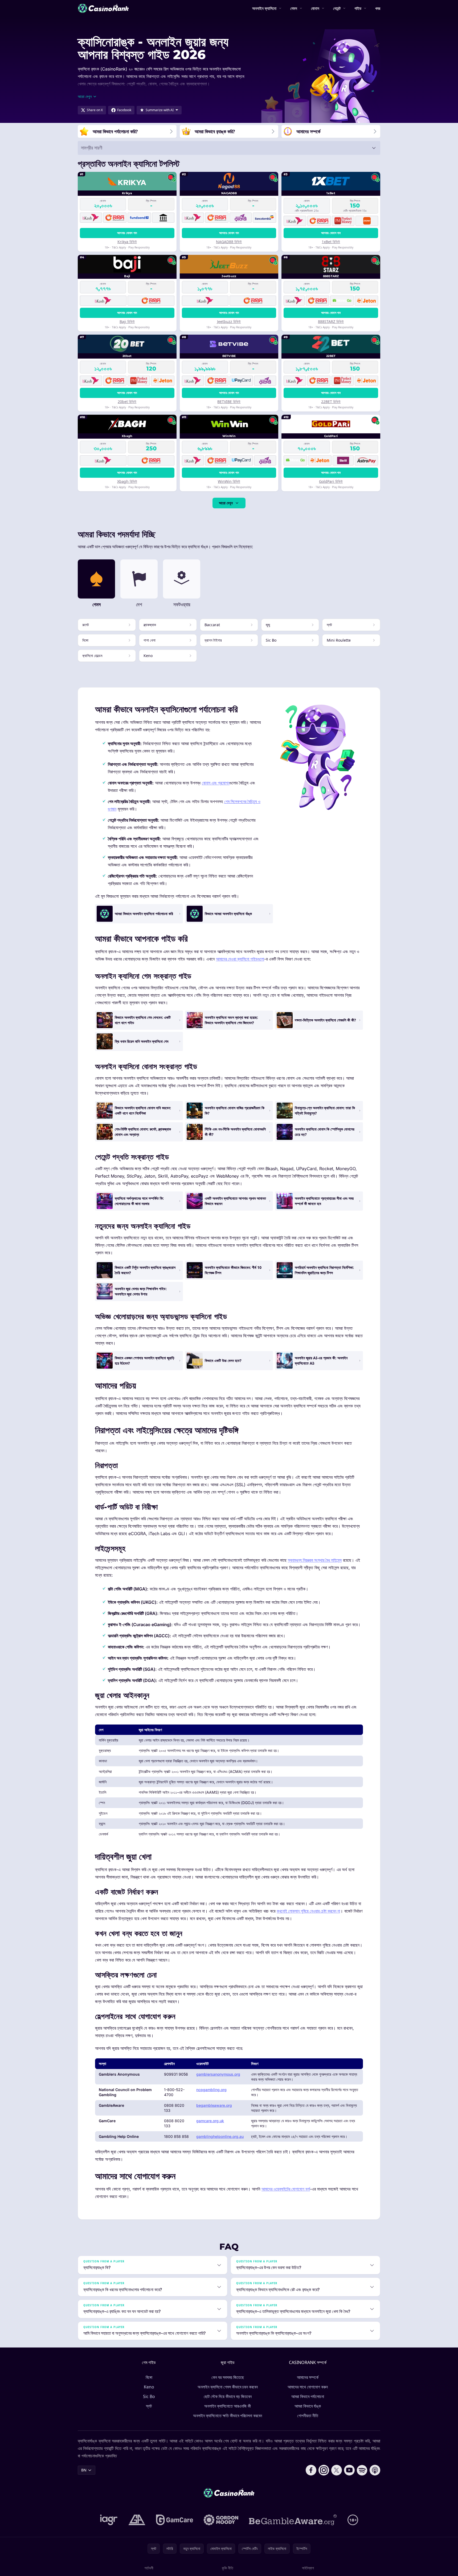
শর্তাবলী (149, 2568)
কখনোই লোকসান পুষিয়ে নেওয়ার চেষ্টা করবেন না (308, 1911)
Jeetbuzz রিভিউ (229, 321)
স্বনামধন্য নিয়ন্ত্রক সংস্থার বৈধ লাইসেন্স (315, 1560)
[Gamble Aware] (293, 2520)
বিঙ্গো (149, 2377)
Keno (149, 2387)
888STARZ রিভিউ (331, 321)
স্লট (149, 2406)
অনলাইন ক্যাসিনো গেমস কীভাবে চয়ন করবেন (228, 2387)
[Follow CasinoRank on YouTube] (349, 2470)
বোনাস (315, 8)
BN (84, 2470)
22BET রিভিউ (331, 402)
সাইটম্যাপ (308, 2568)
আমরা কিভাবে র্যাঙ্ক (308, 2406)
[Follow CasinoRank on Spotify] (362, 2470)
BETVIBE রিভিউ (229, 402)
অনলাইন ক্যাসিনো (264, 8)
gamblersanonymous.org (218, 2074)
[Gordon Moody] (221, 2520)
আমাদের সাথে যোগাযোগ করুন (308, 2387)
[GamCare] (175, 2520)
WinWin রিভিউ (229, 481)
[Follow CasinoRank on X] (337, 2470)
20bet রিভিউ (127, 402)
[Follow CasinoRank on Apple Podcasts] (375, 2470)
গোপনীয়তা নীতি (308, 2416)
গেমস (294, 8)
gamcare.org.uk (210, 2121)
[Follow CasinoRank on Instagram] (324, 2470)
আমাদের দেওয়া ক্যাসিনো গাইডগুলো (240, 959)
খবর (378, 8)
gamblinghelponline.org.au (220, 2136)
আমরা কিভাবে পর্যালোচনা (308, 2396)
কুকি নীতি (228, 2568)
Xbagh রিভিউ (127, 481)
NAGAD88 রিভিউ (229, 242)
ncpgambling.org (211, 2090)
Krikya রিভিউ (127, 242)
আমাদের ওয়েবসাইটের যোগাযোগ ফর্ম (286, 2189)
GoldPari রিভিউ (331, 481)
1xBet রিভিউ (331, 242)
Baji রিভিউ (127, 321)
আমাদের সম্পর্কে (308, 2377)
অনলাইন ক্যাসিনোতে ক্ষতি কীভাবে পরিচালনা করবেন (228, 2416)
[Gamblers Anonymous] (137, 2520)
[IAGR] (109, 2520)
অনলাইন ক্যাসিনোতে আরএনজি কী (228, 2406)
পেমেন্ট (337, 8)
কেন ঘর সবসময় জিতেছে (228, 2377)
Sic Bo (149, 2396)
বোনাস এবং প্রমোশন (216, 783)
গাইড (358, 8)
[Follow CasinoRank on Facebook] (311, 2470)
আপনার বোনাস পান (127, 233)
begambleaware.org (214, 2105)
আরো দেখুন (226, 503)
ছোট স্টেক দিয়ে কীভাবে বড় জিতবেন (228, 2396)
